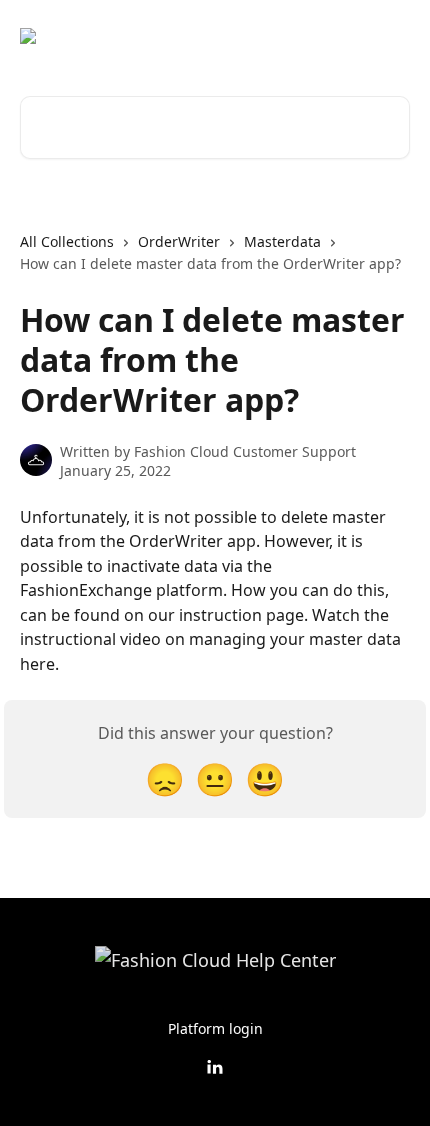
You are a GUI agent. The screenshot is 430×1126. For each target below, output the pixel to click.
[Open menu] (392, 36)
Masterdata (282, 241)
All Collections (67, 241)
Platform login (215, 1028)
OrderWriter (179, 241)
